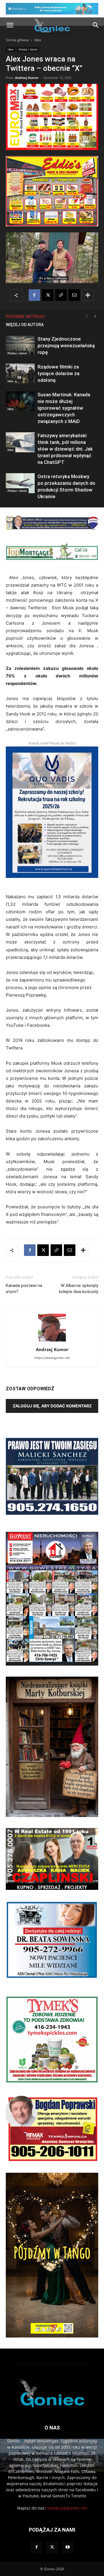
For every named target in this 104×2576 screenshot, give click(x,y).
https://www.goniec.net (52, 1358)
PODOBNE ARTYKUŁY (26, 317)
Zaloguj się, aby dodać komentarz (52, 1406)
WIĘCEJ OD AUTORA (25, 325)
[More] (88, 295)
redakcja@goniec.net (67, 2508)
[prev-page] (87, 316)
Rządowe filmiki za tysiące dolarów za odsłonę (58, 373)
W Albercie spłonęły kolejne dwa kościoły (79, 1289)
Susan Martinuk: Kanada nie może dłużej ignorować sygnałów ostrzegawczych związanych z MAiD (64, 408)
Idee (38, 40)
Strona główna (17, 40)
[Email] (74, 295)
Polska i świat (28, 49)
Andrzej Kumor (27, 78)
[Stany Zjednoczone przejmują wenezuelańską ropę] (20, 346)
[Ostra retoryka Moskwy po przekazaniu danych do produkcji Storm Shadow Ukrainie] (20, 483)
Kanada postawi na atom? (24, 1289)
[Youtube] (68, 2547)
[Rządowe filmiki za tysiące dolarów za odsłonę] (20, 374)
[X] (48, 295)
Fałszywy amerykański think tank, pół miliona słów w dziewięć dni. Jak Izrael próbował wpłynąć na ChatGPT (65, 449)
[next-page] (95, 316)
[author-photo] (52, 1341)
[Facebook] (34, 295)
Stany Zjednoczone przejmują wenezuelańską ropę (66, 346)
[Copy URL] (61, 295)
